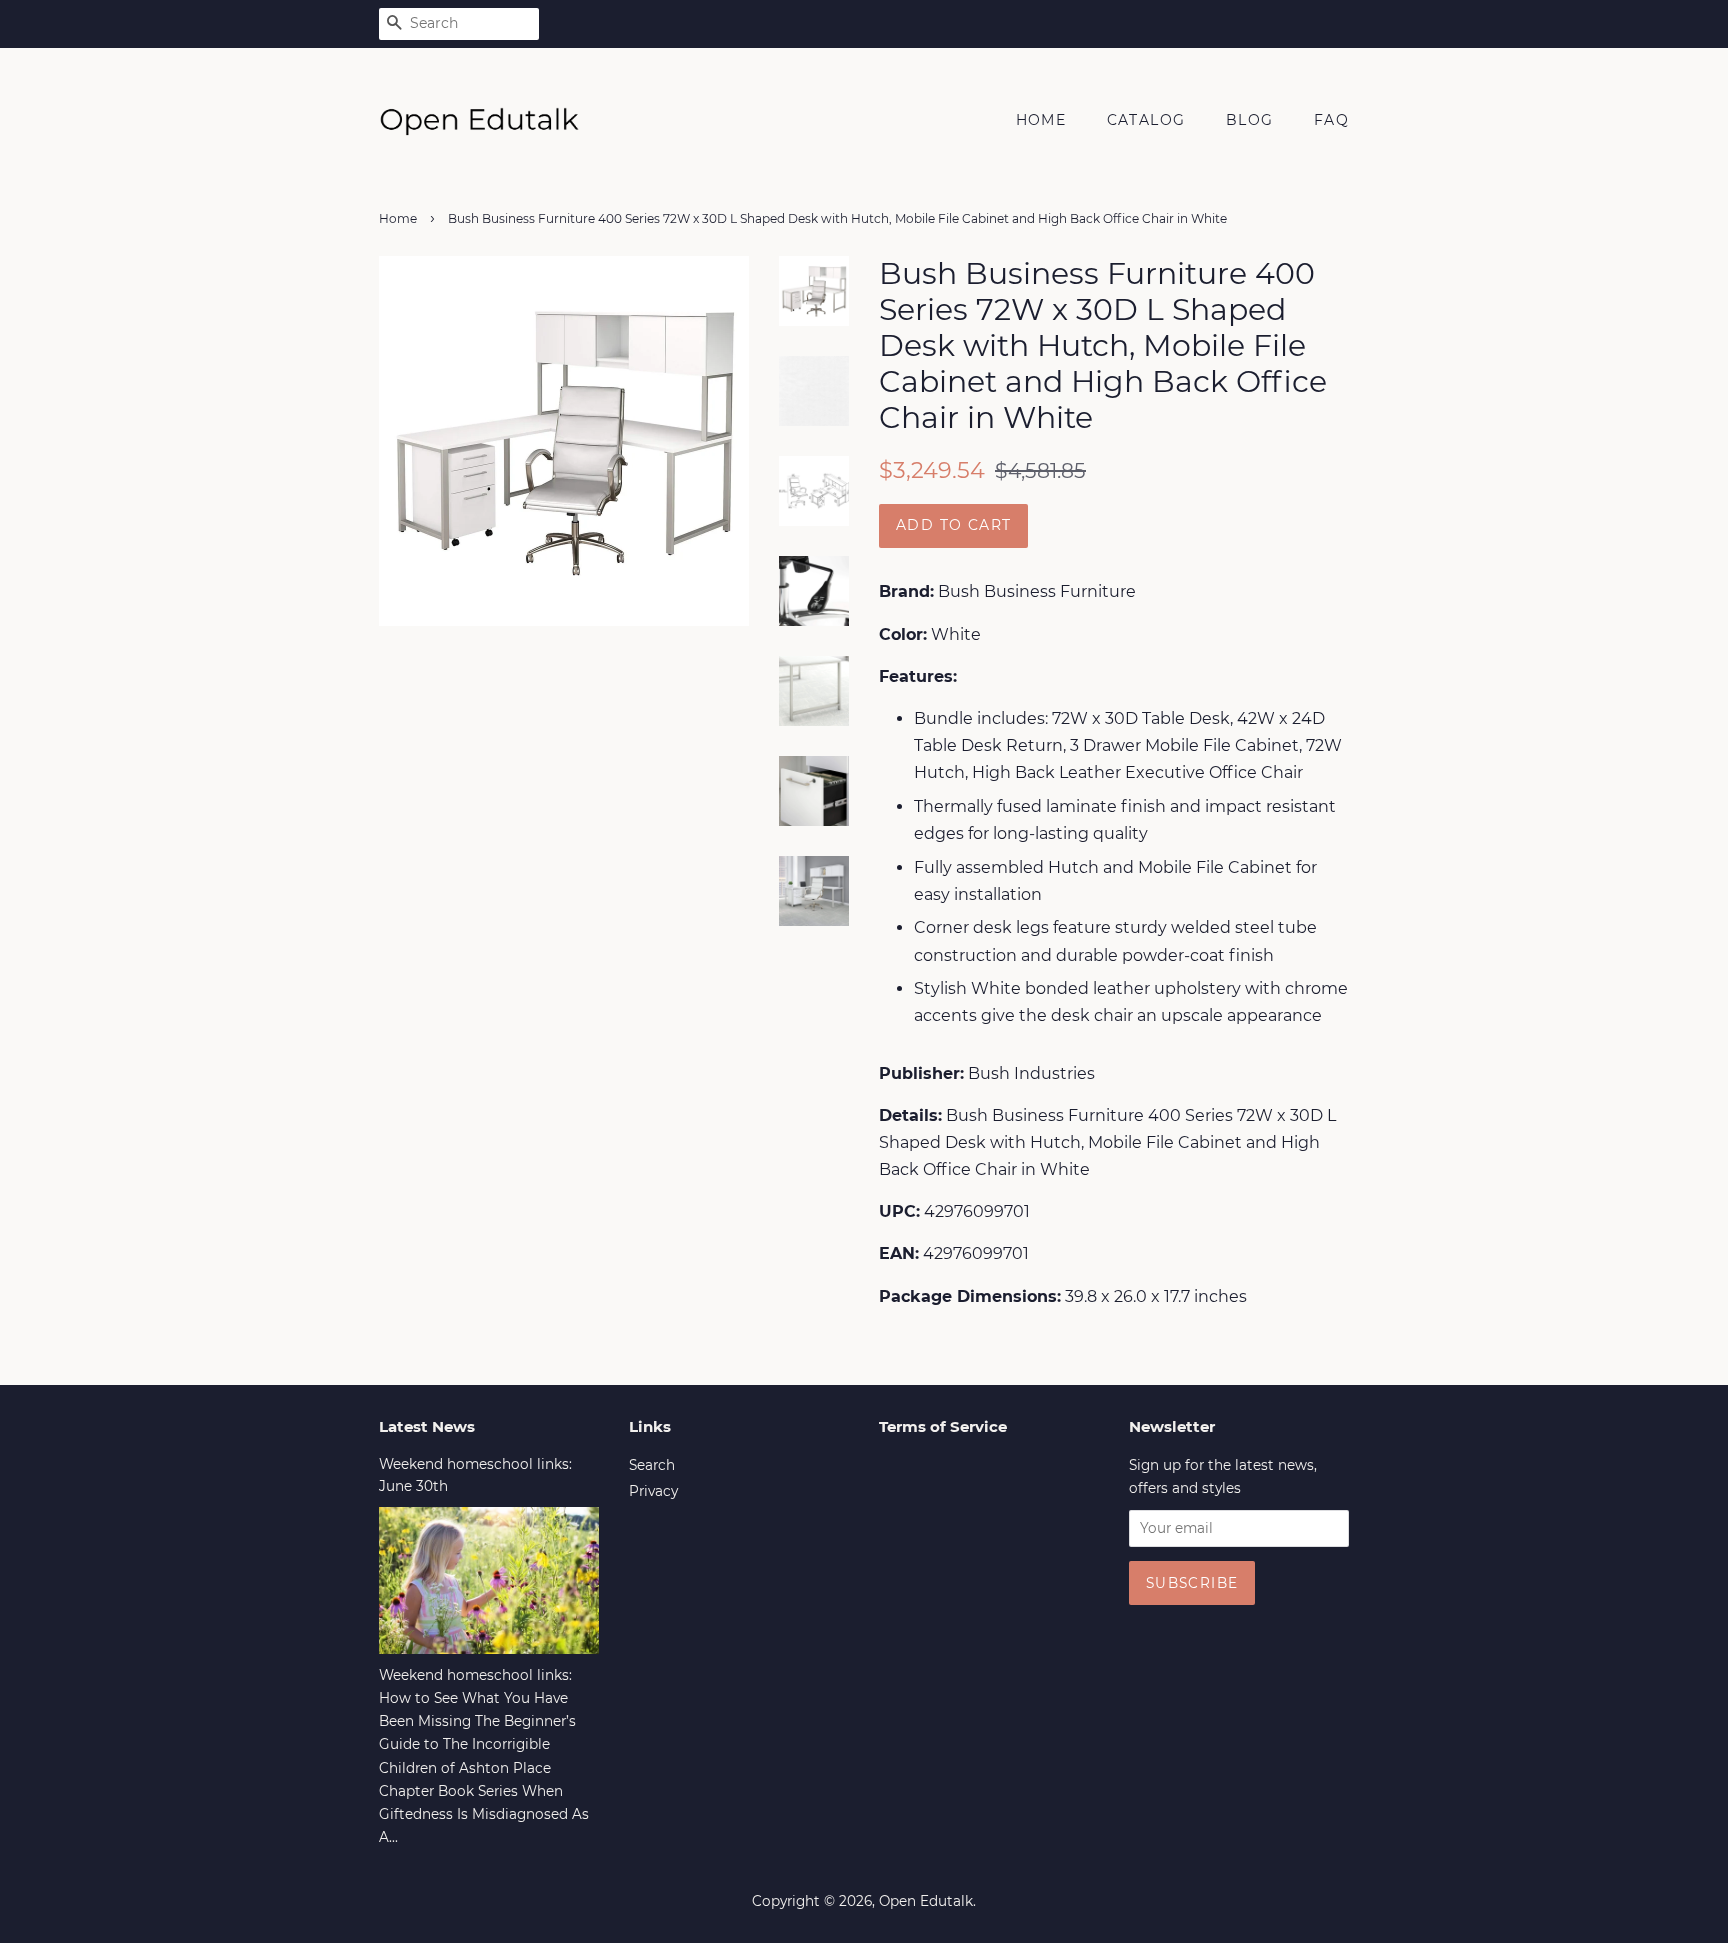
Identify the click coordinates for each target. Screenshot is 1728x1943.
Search (652, 1465)
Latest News (427, 1426)
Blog (1250, 120)
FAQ (1331, 120)
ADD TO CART (953, 525)
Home (1041, 120)
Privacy (653, 1491)
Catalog (1146, 120)
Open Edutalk (926, 1901)
